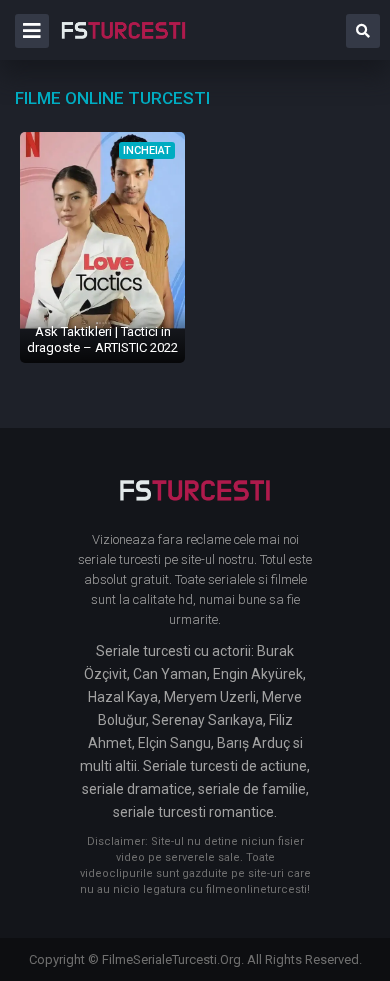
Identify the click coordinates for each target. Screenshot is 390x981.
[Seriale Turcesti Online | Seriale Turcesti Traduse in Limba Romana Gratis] (123, 44)
